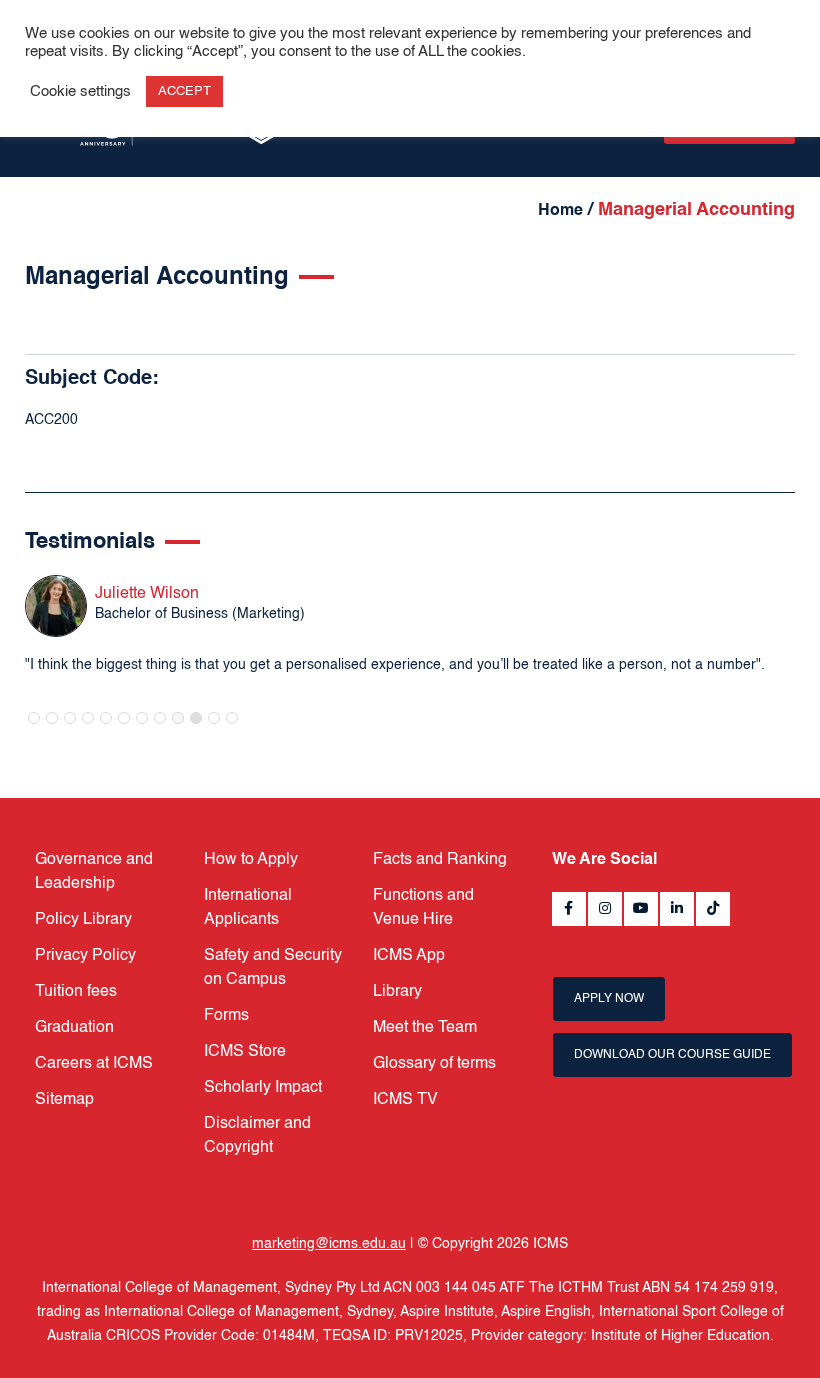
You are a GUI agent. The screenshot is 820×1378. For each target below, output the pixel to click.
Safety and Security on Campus (273, 968)
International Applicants (248, 908)
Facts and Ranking (440, 860)
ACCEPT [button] (184, 91)
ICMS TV (405, 1100)
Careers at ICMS (94, 1064)
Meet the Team (425, 1028)
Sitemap (64, 1100)
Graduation (74, 1028)
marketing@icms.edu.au (329, 1244)
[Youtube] (641, 909)
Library (397, 992)
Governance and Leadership (94, 872)
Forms (226, 1016)
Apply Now (609, 999)
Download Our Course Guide (672, 1055)
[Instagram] (605, 909)
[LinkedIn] (677, 909)
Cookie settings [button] (80, 92)
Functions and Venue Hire (423, 908)
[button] (34, 718)
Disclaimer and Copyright (257, 1136)
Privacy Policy (85, 956)
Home (560, 211)
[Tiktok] (713, 909)
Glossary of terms (434, 1064)
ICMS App (409, 956)
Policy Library (83, 920)
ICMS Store (245, 1052)
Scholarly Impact (263, 1088)
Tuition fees (76, 992)
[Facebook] (569, 909)
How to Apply (251, 860)
